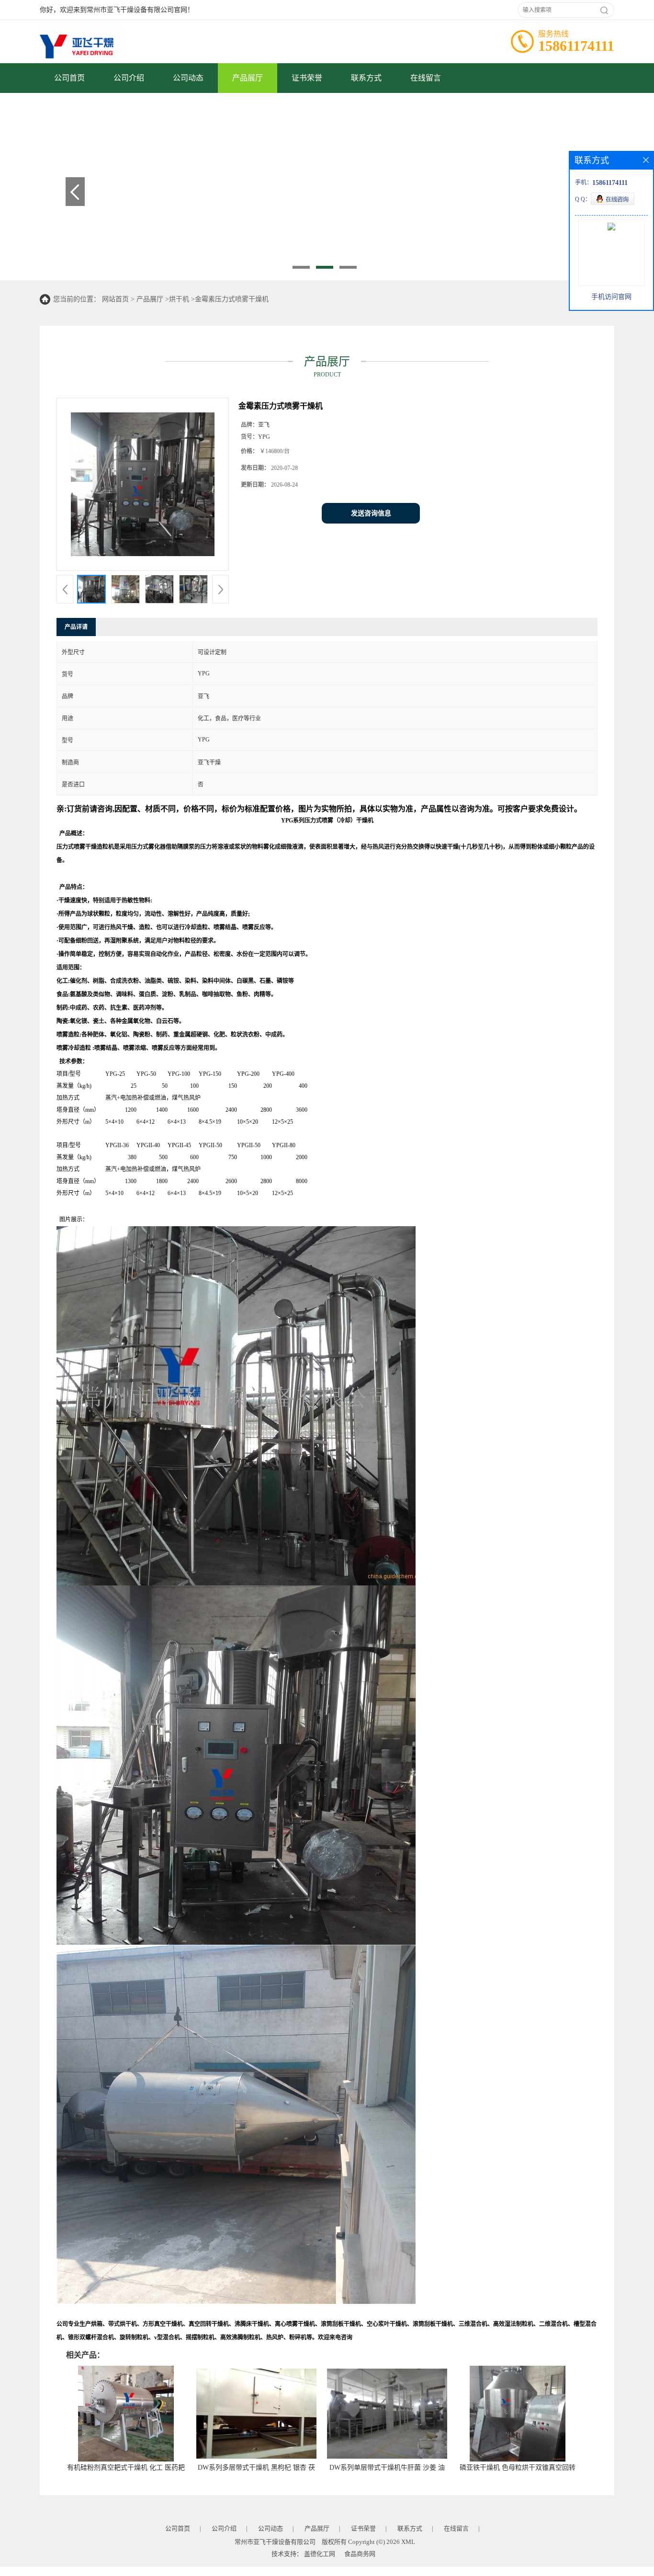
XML (408, 2542)
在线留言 (426, 78)
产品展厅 (248, 78)
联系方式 (366, 78)
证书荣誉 (307, 78)
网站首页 (115, 299)
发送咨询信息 (371, 513)
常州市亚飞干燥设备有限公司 (275, 2542)
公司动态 (188, 78)
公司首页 (69, 78)
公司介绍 (129, 78)
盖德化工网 (320, 2554)
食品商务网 (360, 2554)
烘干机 (179, 299)
